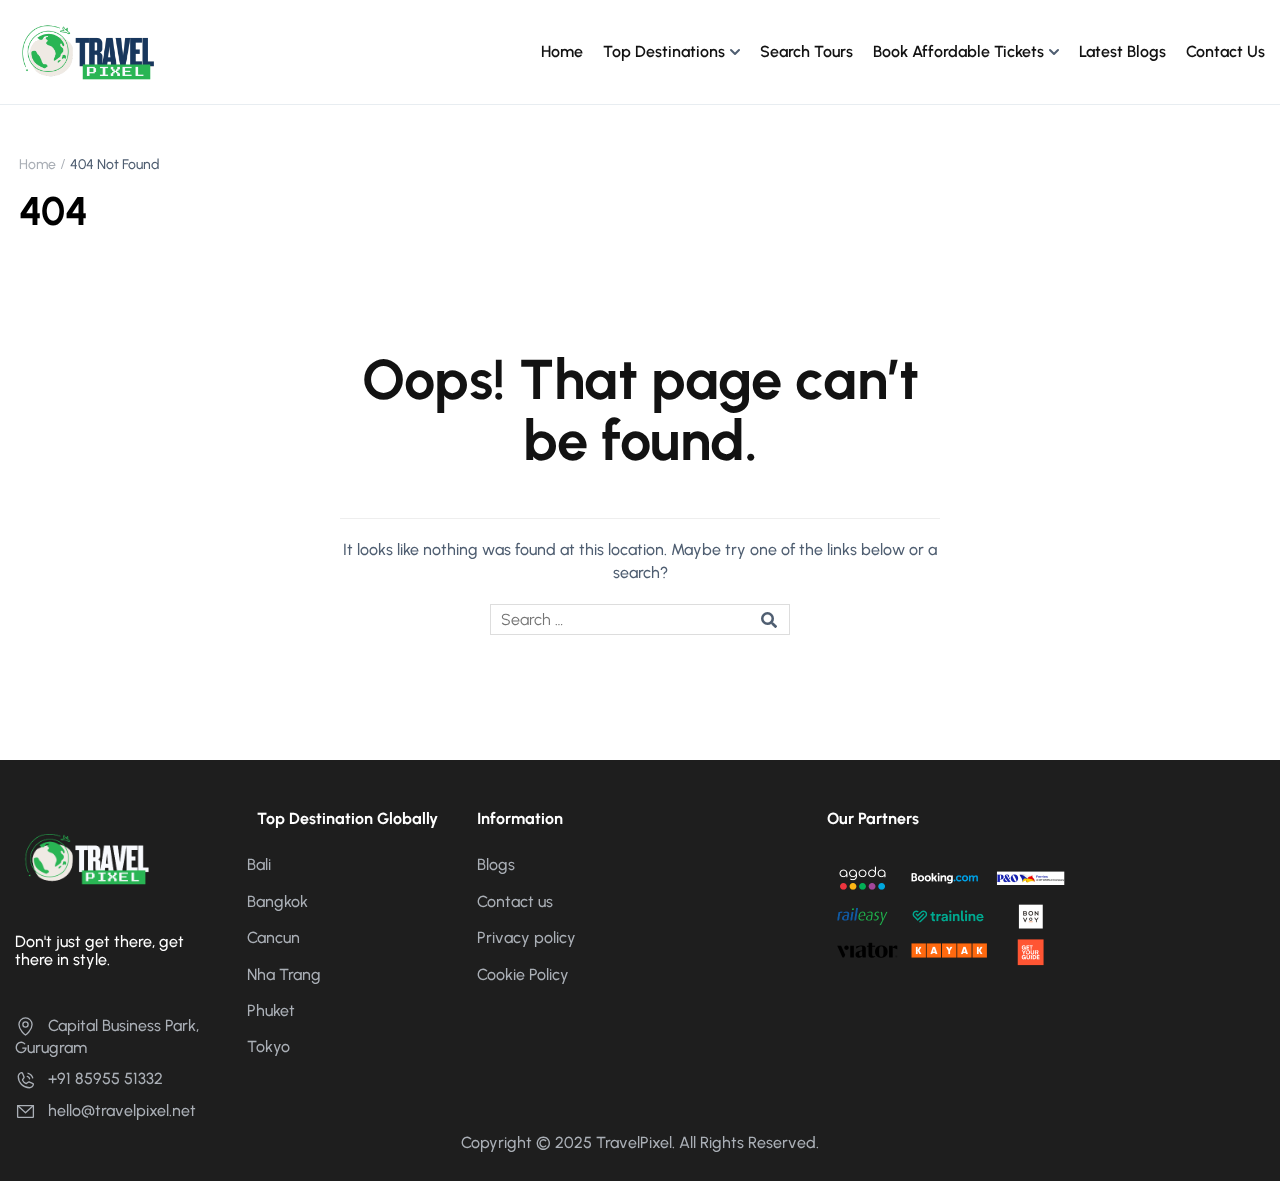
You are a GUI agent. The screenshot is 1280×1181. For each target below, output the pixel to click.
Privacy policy (526, 937)
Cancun (273, 937)
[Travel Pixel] (87, 50)
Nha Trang (284, 974)
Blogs (496, 864)
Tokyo (268, 1046)
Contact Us (1225, 51)
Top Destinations (664, 51)
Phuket (271, 1010)
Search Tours (806, 51)
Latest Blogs (1122, 51)
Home (562, 51)
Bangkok (277, 901)
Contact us (515, 901)
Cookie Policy (523, 974)
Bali (259, 864)
